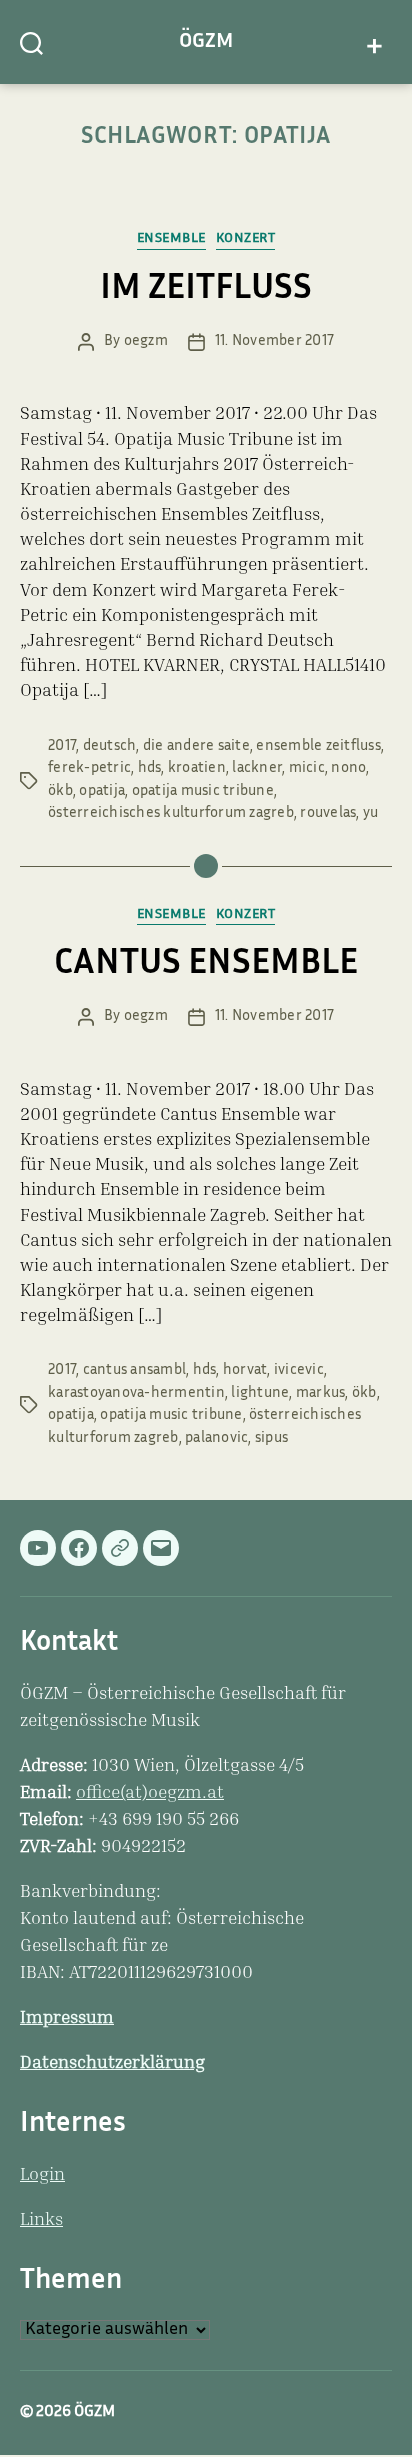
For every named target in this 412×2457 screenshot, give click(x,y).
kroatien (197, 768)
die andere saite (196, 746)
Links (41, 2221)
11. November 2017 (274, 341)
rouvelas (328, 813)
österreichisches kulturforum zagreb (171, 813)
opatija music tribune (203, 791)
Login (42, 2176)
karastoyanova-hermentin (136, 1393)
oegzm (146, 341)
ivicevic (299, 1370)
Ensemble (171, 239)
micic (307, 768)
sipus (271, 1438)
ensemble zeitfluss (318, 746)
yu (371, 813)
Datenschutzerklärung (112, 2064)
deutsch (110, 746)
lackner (257, 768)
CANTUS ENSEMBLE (206, 965)
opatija (102, 791)
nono (348, 768)
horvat (245, 1370)
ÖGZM (206, 42)
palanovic (216, 1438)
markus (321, 1393)
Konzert (246, 239)
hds (150, 768)
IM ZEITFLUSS (206, 290)
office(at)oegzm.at (150, 1794)
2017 (62, 746)
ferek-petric (89, 768)
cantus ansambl (135, 1370)
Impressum (67, 2019)
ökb (60, 791)
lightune (260, 1393)
